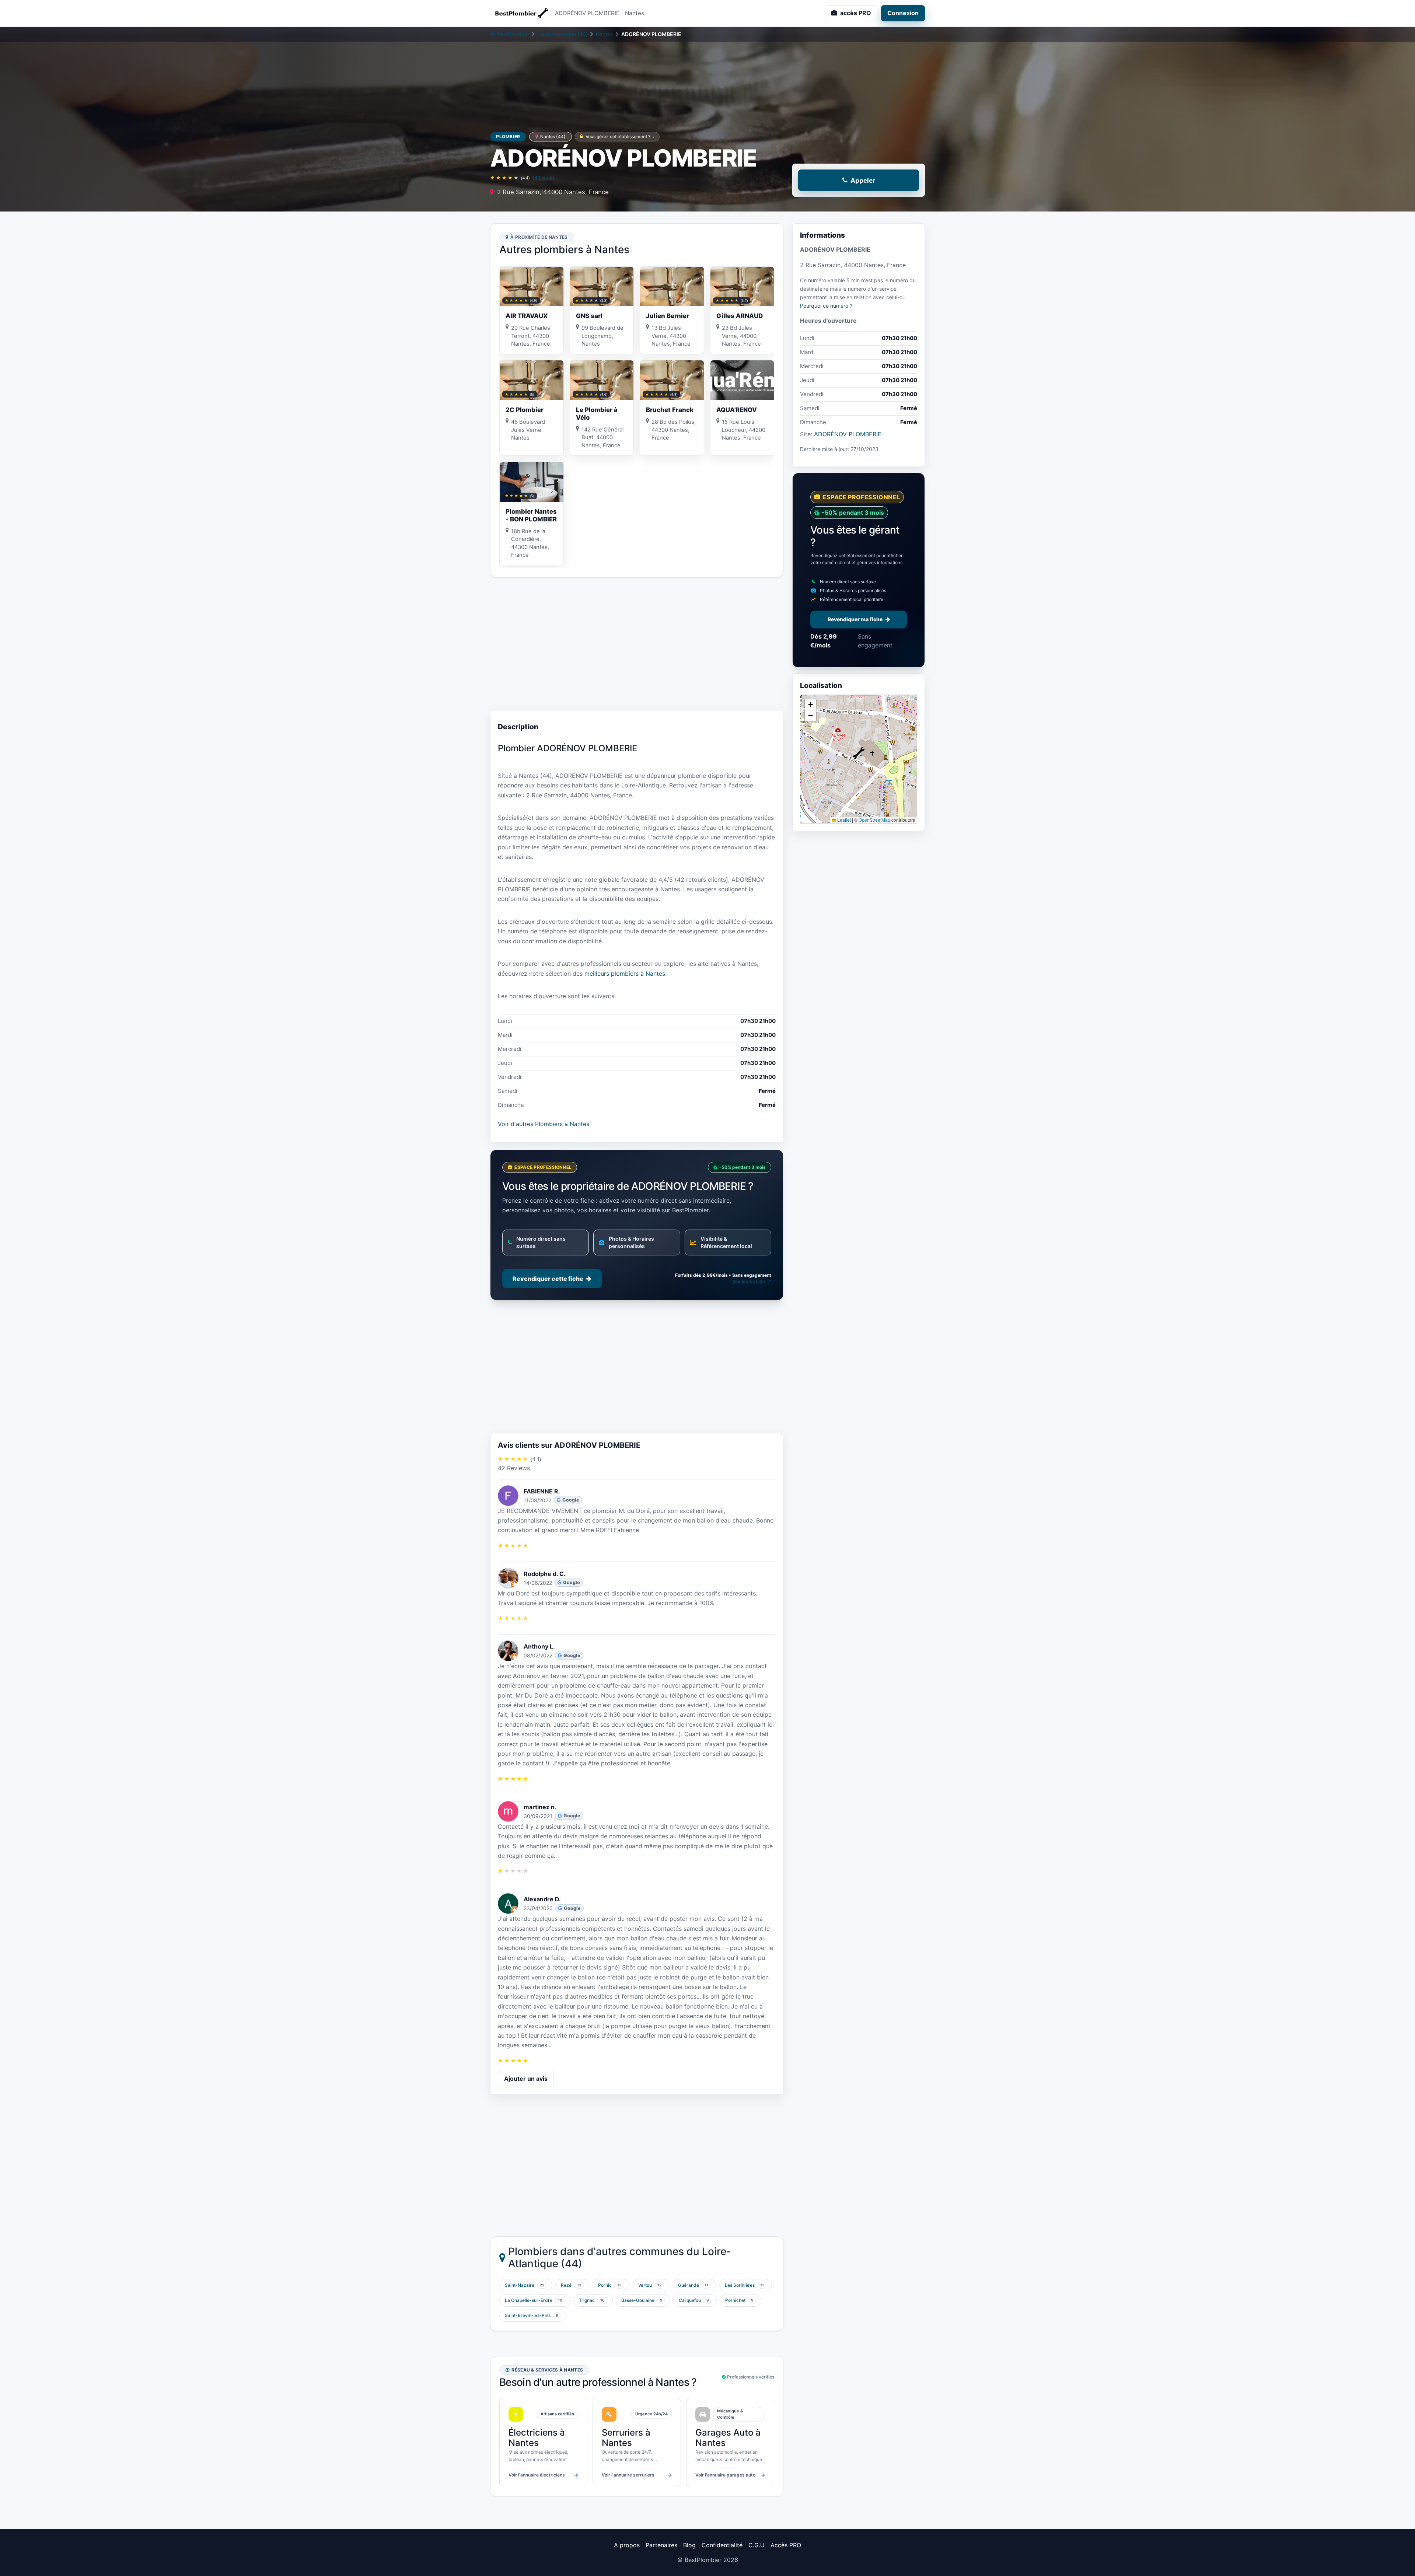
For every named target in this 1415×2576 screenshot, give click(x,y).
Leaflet (843, 820)
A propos (627, 2545)
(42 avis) (543, 178)
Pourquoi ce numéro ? (826, 306)
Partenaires (661, 2545)
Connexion (903, 13)
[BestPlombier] (520, 13)
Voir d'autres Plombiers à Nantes (544, 1124)
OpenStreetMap (874, 820)
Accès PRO (786, 2545)
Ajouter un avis (526, 2079)
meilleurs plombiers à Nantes (625, 974)
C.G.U (757, 2545)
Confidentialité (722, 2545)
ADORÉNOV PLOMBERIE (848, 434)
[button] (859, 753)
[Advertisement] (637, 644)
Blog (689, 2545)
